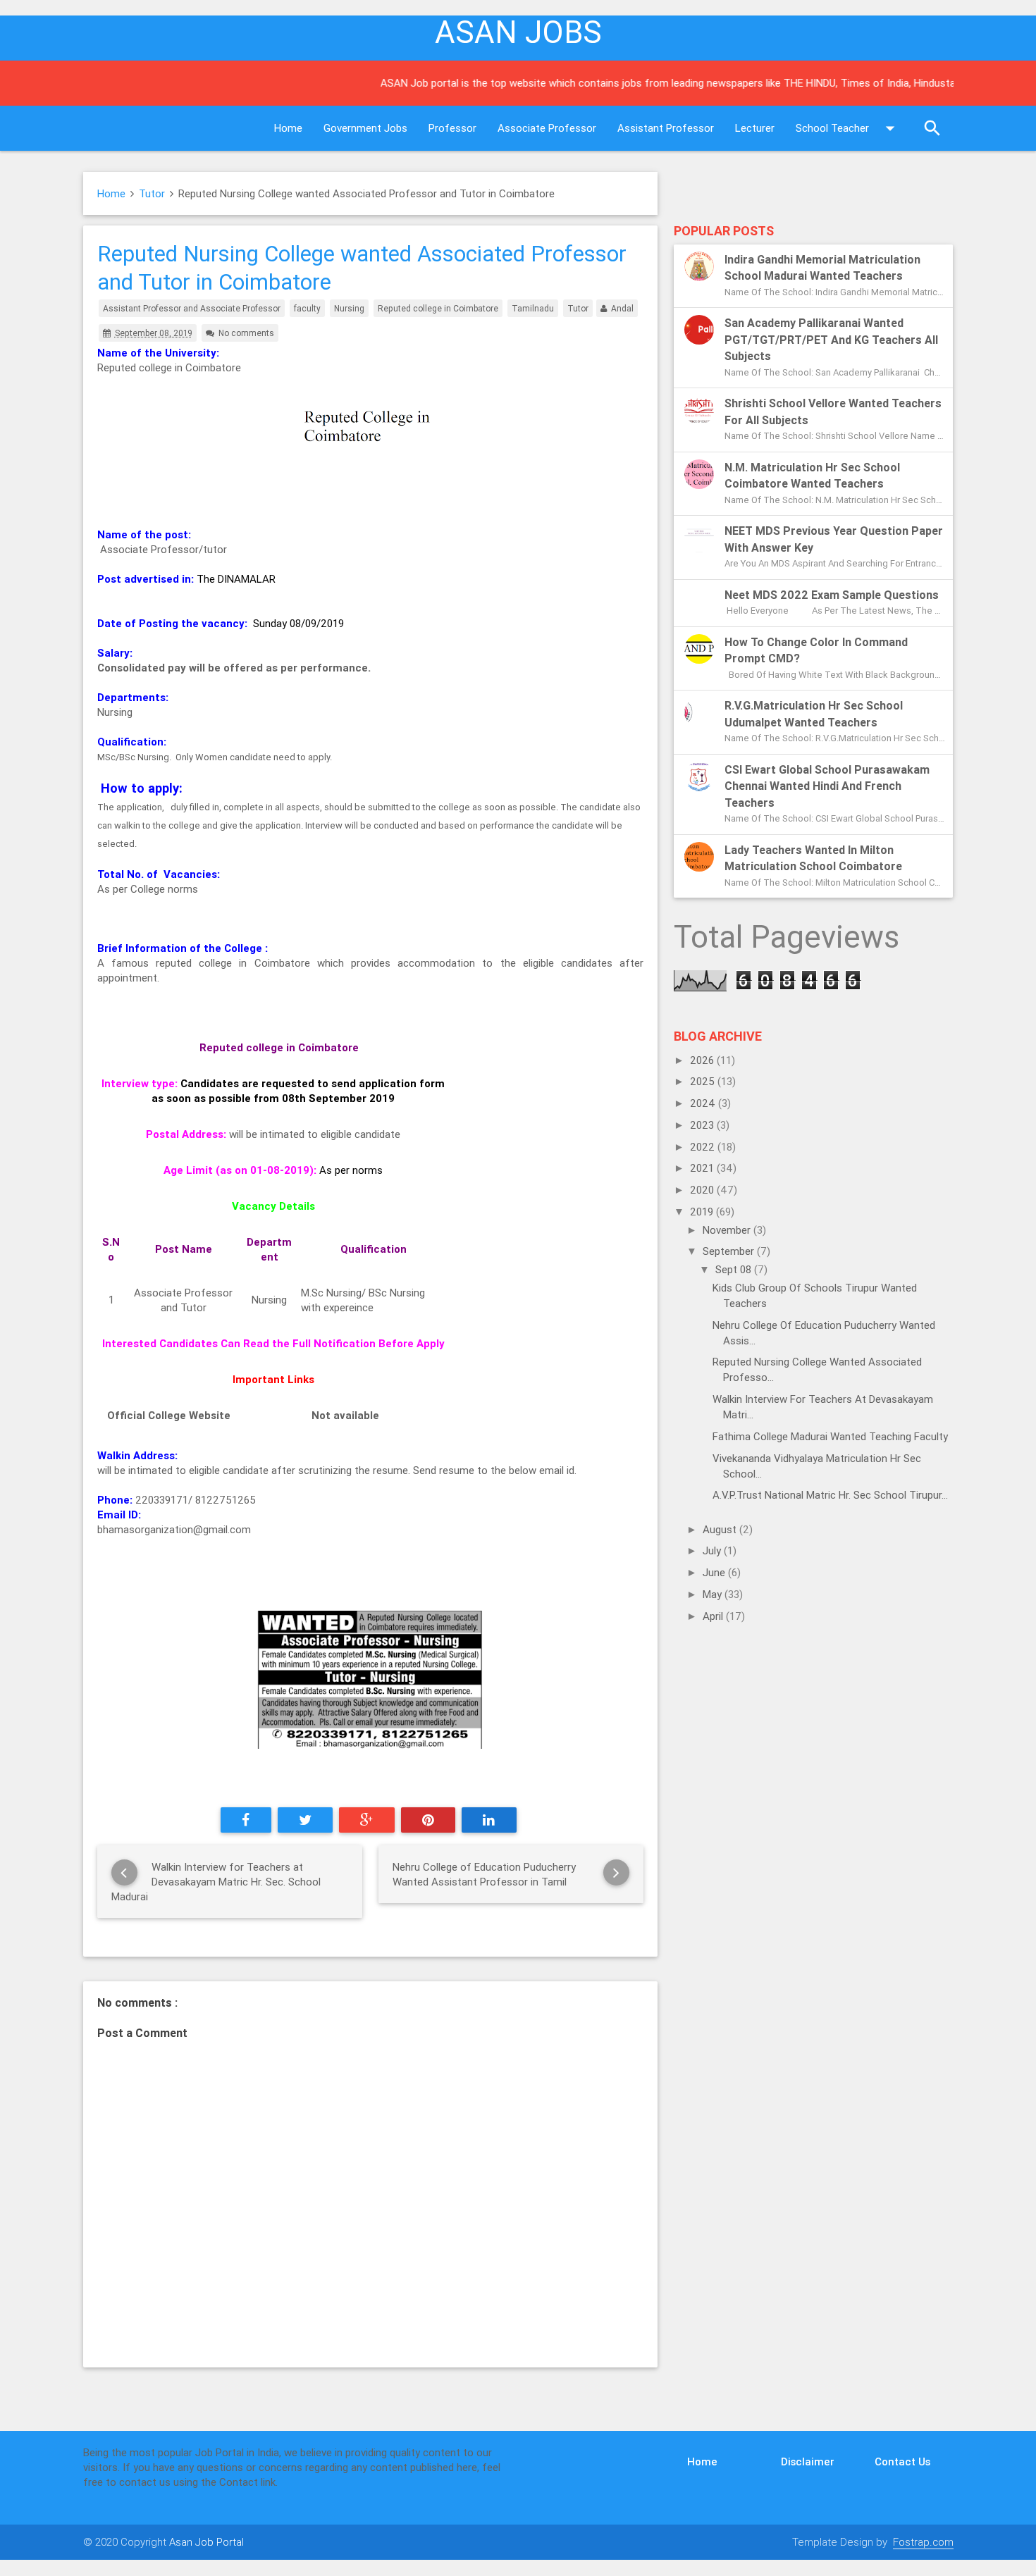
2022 (704, 1147)
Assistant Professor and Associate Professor (192, 308)
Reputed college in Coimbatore (438, 308)
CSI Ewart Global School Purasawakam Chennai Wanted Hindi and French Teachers (827, 786)
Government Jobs (365, 128)
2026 (703, 1060)
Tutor (152, 193)
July (713, 1550)
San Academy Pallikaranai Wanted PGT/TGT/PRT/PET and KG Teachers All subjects (831, 339)
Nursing (349, 308)
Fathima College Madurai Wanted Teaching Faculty (830, 1436)
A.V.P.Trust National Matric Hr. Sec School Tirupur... (830, 1495)
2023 (703, 1125)
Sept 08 (735, 1269)
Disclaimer (808, 2462)
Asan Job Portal (206, 2542)
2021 (703, 1168)
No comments (246, 333)
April (714, 1616)
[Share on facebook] (246, 1820)
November (728, 1230)
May (714, 1594)
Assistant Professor (666, 128)
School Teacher (832, 128)
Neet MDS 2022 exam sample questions (832, 595)
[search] (932, 128)
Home (288, 128)
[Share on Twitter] (306, 1820)
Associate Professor (547, 128)
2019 (703, 1212)
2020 (703, 1190)
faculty (307, 308)
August (721, 1529)
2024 (704, 1103)
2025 (704, 1081)
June (715, 1572)
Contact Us (902, 2462)
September (730, 1251)
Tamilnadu (533, 308)
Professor (452, 128)
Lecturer (755, 128)
